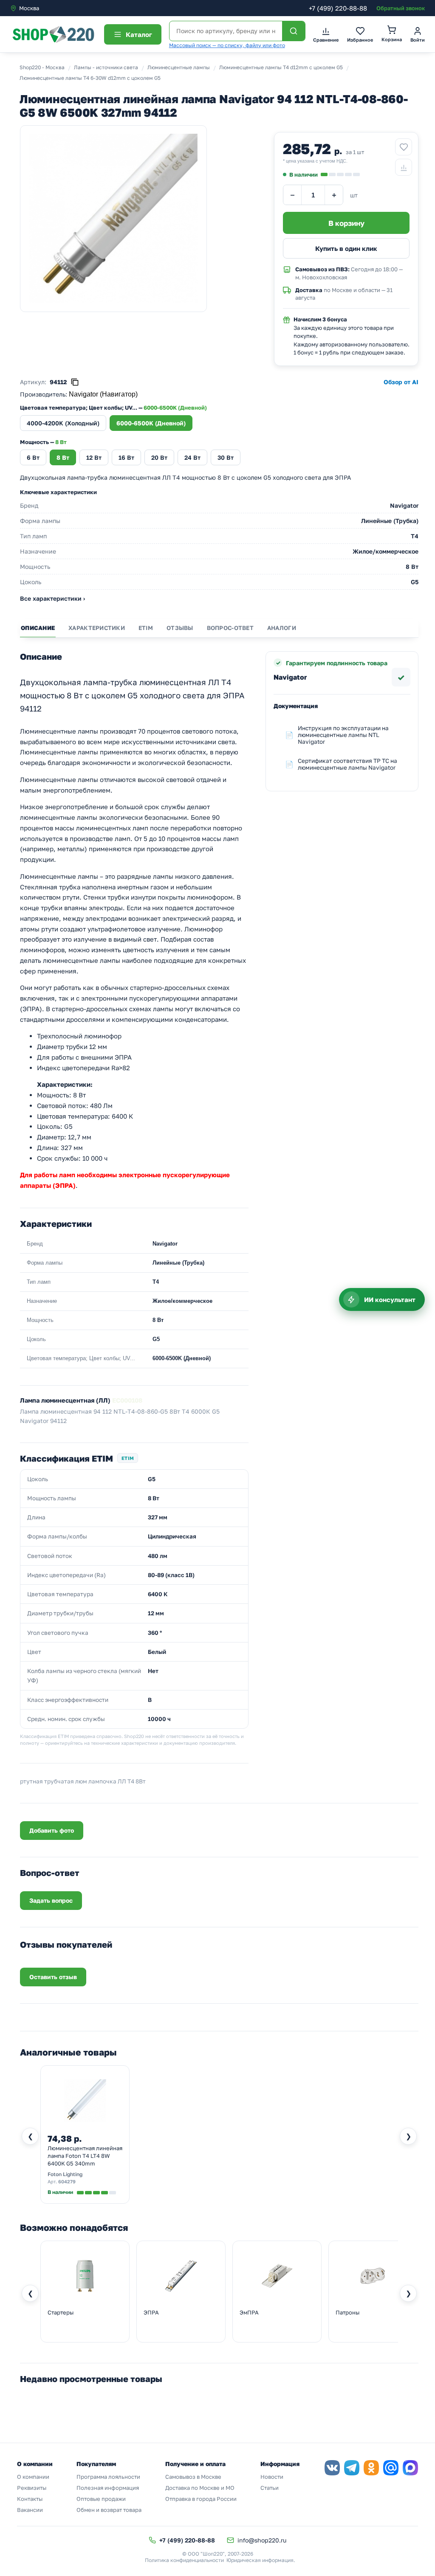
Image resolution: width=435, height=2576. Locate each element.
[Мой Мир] (391, 2468)
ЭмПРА (249, 2312)
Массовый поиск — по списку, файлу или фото (227, 45)
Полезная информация (108, 2488)
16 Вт (126, 457)
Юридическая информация (260, 2560)
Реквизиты (32, 2488)
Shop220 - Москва (42, 67)
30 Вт (226, 457)
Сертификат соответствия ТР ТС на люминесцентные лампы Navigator (347, 764)
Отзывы (180, 628)
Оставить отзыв (53, 1977)
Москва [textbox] (29, 8)
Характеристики (97, 628)
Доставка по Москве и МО (200, 2488)
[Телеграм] (352, 2468)
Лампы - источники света (106, 67)
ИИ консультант (390, 1299)
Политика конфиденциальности (184, 2560)
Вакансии (30, 2510)
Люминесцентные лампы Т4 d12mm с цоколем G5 (281, 67)
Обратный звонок (401, 8)
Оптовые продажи (101, 2499)
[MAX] (410, 2468)
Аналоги (282, 628)
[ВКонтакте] (332, 2468)
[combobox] (46, 8)
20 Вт (159, 457)
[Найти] (294, 31)
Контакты (30, 2499)
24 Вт (192, 457)
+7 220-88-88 (338, 8)
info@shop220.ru (262, 2540)
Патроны (347, 2312)
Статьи (270, 2488)
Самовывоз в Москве (193, 2477)
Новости (272, 2477)
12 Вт (94, 457)
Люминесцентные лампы (179, 67)
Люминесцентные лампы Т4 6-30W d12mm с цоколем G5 (90, 78)
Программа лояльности (108, 2477)
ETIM (146, 628)
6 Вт (33, 457)
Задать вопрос (51, 1900)
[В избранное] (404, 147)
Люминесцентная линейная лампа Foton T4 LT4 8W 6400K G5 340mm (85, 2156)
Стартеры (61, 2312)
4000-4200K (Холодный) (63, 423)
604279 (67, 2181)
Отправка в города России (201, 2499)
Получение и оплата (195, 2464)
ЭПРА (151, 2312)
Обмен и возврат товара (109, 2510)
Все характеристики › (52, 598)
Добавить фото (52, 1830)
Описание (38, 628)
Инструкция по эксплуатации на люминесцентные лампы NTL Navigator (343, 735)
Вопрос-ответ (230, 628)
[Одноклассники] (371, 2468)
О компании (33, 2477)
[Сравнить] (404, 167)
